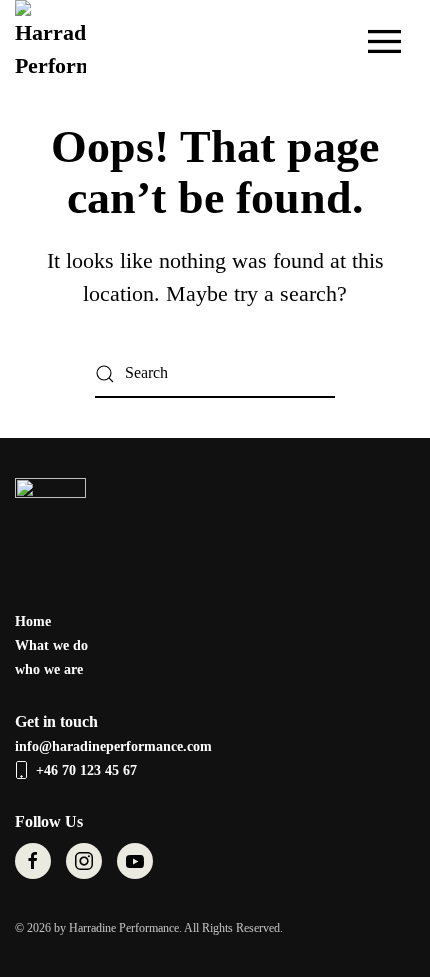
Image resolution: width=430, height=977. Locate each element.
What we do (51, 645)
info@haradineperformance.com (113, 746)
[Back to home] (53, 41)
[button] (384, 41)
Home (33, 621)
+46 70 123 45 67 (86, 770)
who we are (49, 669)
